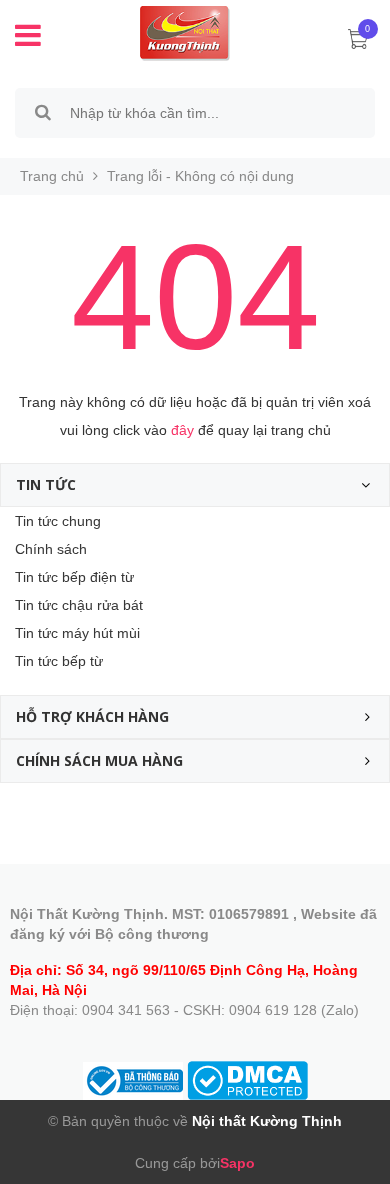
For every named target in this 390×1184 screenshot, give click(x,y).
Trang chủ (52, 176)
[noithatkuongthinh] (170, 32)
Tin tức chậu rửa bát (79, 605)
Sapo (237, 1163)
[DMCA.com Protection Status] (247, 1079)
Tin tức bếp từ (59, 661)
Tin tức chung (58, 521)
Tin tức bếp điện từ (74, 577)
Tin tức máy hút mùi (77, 633)
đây (182, 430)
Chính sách (51, 549)
